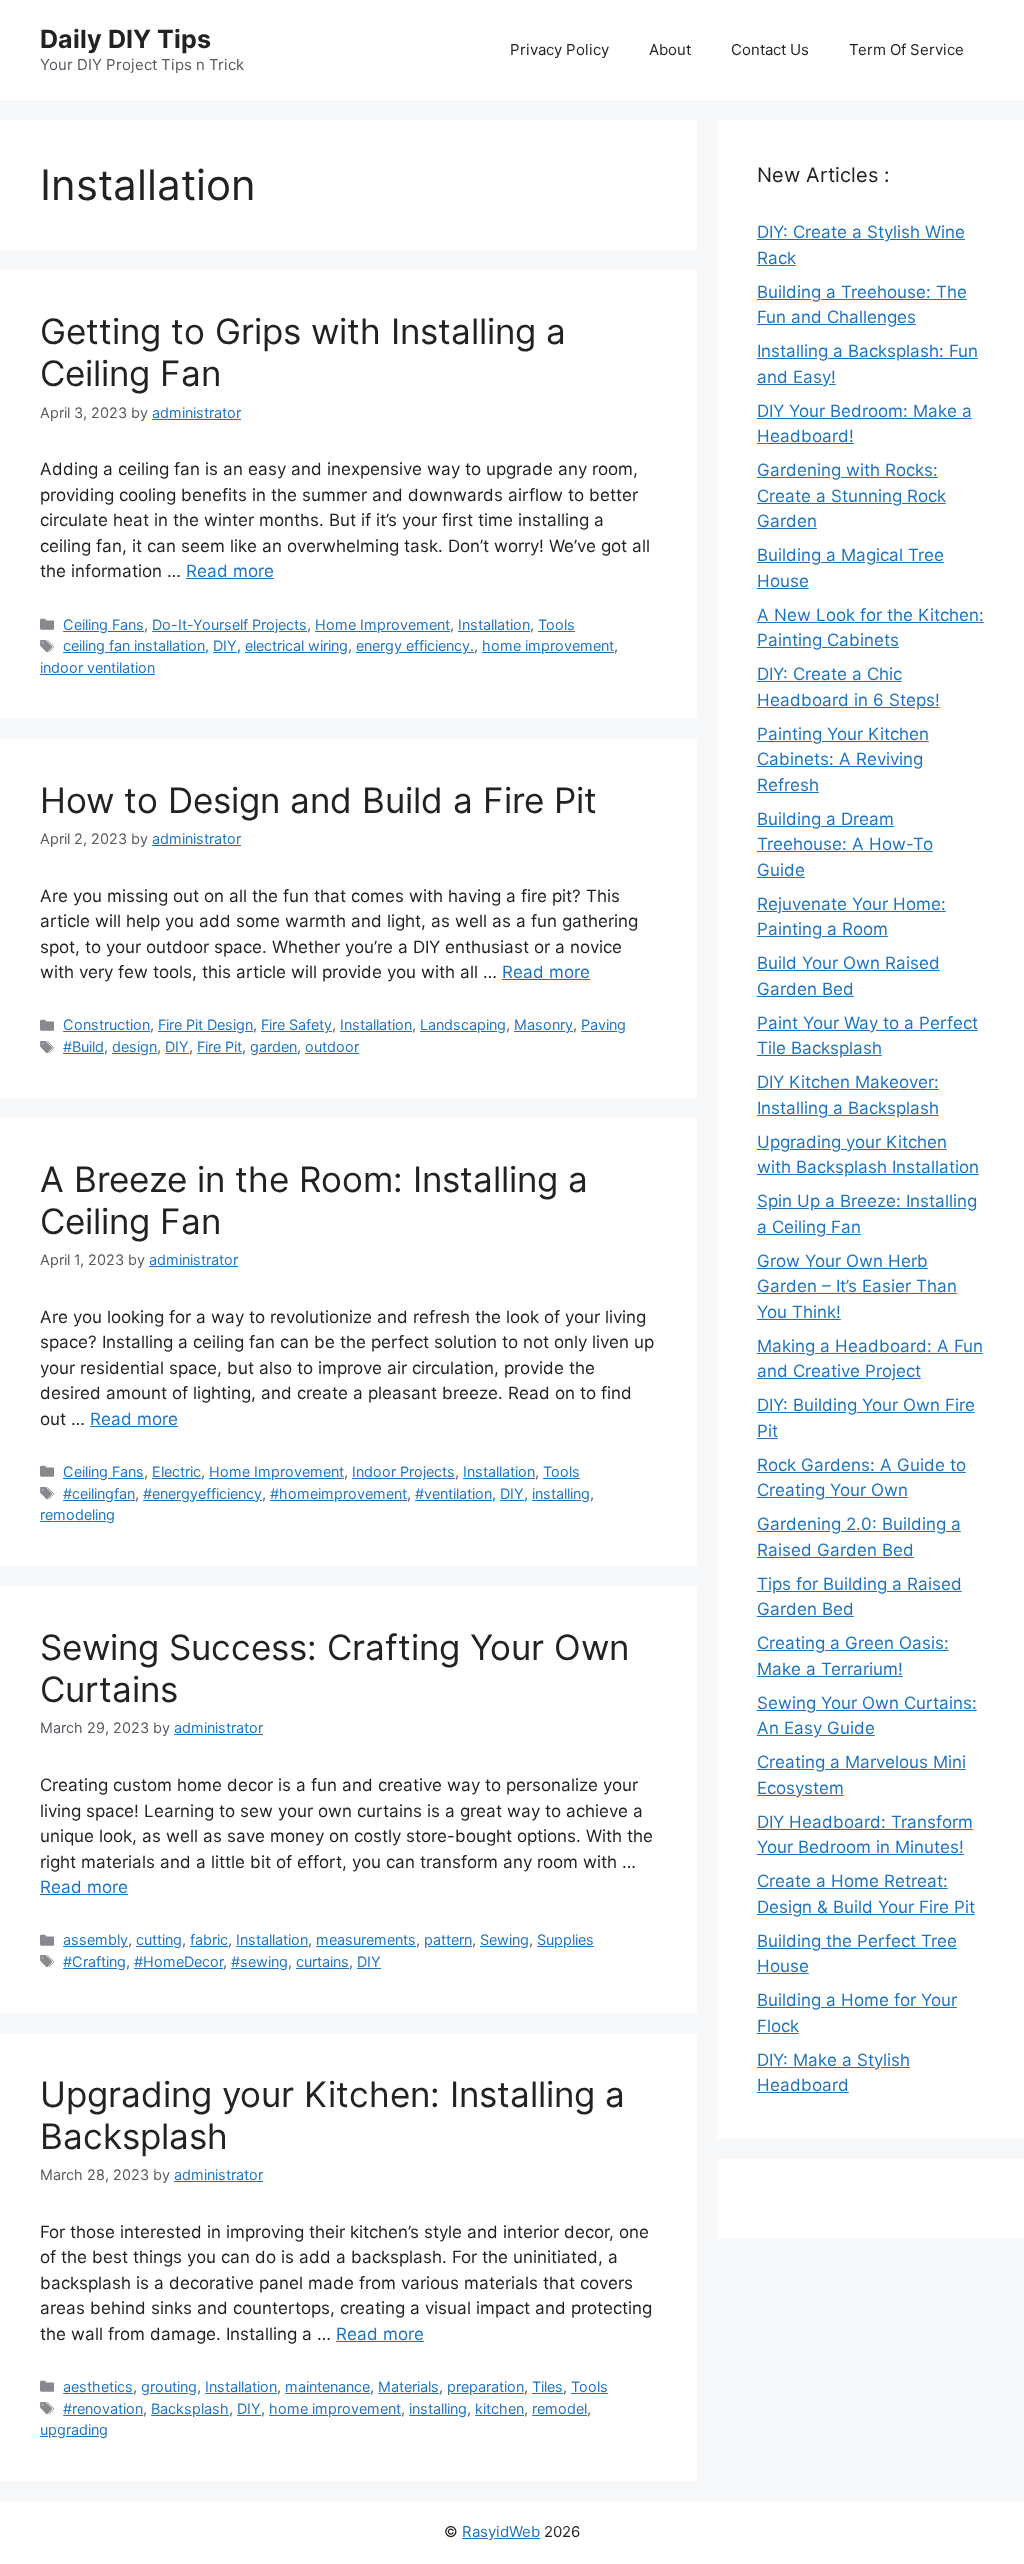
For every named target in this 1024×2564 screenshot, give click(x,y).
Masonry (543, 1024)
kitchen (499, 2408)
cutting (159, 1939)
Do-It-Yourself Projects (229, 624)
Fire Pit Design (205, 1024)
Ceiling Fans (103, 624)
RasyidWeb (501, 2531)
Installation (494, 624)
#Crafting (94, 1961)
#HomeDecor (178, 1961)
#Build (83, 1046)
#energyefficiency (202, 1493)
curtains (322, 1961)
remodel (559, 2408)
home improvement (548, 645)
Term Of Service (906, 49)
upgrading (74, 2429)
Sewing (504, 1939)
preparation (485, 2386)
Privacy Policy (559, 49)
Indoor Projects (403, 1471)
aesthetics (98, 2386)
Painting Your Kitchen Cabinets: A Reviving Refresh (843, 759)
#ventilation (453, 1493)
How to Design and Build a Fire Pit (318, 800)
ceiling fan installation (134, 645)
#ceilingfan (99, 1493)
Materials (408, 2386)
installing (561, 1493)
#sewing (259, 1961)
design (134, 1046)
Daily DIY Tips (125, 39)
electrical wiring (296, 645)
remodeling (77, 1514)
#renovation (103, 2408)
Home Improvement (382, 624)
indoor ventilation (97, 667)
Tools (556, 624)
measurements (366, 1939)
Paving (603, 1024)
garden (273, 1046)
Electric (176, 1471)
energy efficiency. (415, 645)
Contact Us (770, 49)
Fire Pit (219, 1046)
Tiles (547, 2386)
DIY (225, 645)
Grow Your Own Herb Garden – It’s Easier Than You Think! (857, 1286)
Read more (230, 571)
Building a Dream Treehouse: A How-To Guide (845, 844)
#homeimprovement (338, 1493)
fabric (209, 1939)
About (670, 49)
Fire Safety (296, 1024)
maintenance (327, 2386)
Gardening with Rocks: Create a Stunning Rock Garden (851, 495)
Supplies (565, 1939)
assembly (95, 1939)
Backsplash (190, 2408)
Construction (106, 1024)
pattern (448, 1939)
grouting (169, 2386)
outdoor (332, 1046)
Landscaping (463, 1024)
